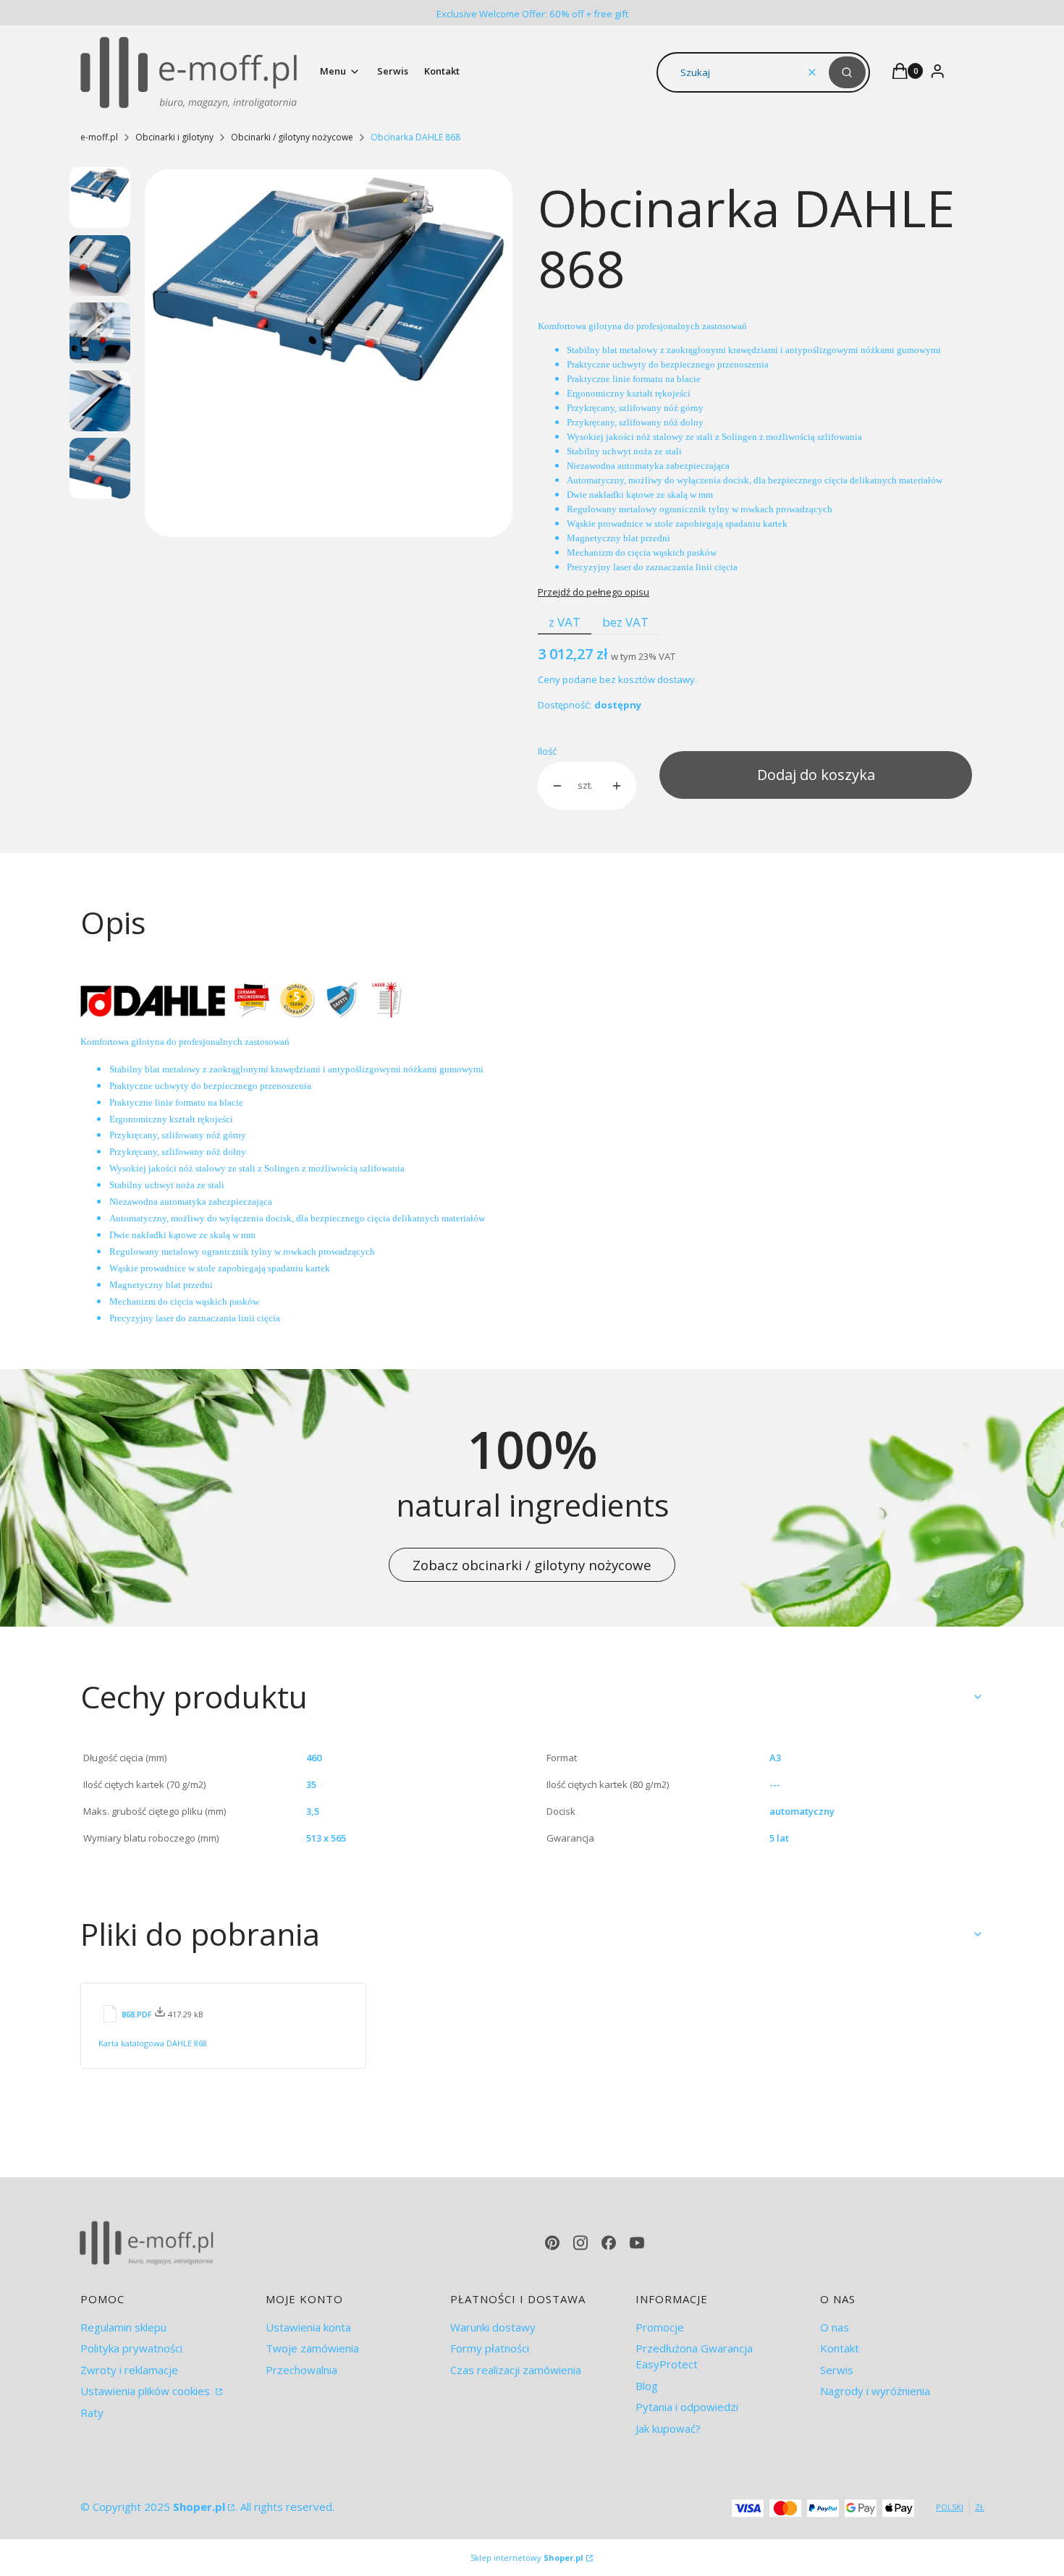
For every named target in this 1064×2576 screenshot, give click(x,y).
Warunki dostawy (493, 2327)
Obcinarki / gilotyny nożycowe (292, 137)
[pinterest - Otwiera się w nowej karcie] (552, 2243)
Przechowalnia (301, 2370)
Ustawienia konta (308, 2327)
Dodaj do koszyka (816, 775)
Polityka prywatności (131, 2348)
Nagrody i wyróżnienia (875, 2391)
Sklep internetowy (527, 2558)
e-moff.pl (99, 137)
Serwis (837, 2370)
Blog (647, 2386)
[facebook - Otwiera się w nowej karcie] (609, 2243)
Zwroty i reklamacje (129, 2370)
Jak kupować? (668, 2428)
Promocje (660, 2327)
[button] (847, 72)
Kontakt (840, 2348)
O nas (835, 2327)
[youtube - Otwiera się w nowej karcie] (637, 2243)
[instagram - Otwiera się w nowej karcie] (580, 2243)
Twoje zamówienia (312, 2348)
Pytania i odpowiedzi (687, 2407)
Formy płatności (490, 2348)
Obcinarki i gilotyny (174, 137)
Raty (92, 2412)
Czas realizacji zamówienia (516, 2370)
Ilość (547, 751)
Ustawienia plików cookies (147, 2391)
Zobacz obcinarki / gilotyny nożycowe (532, 1565)
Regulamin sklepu (123, 2327)
